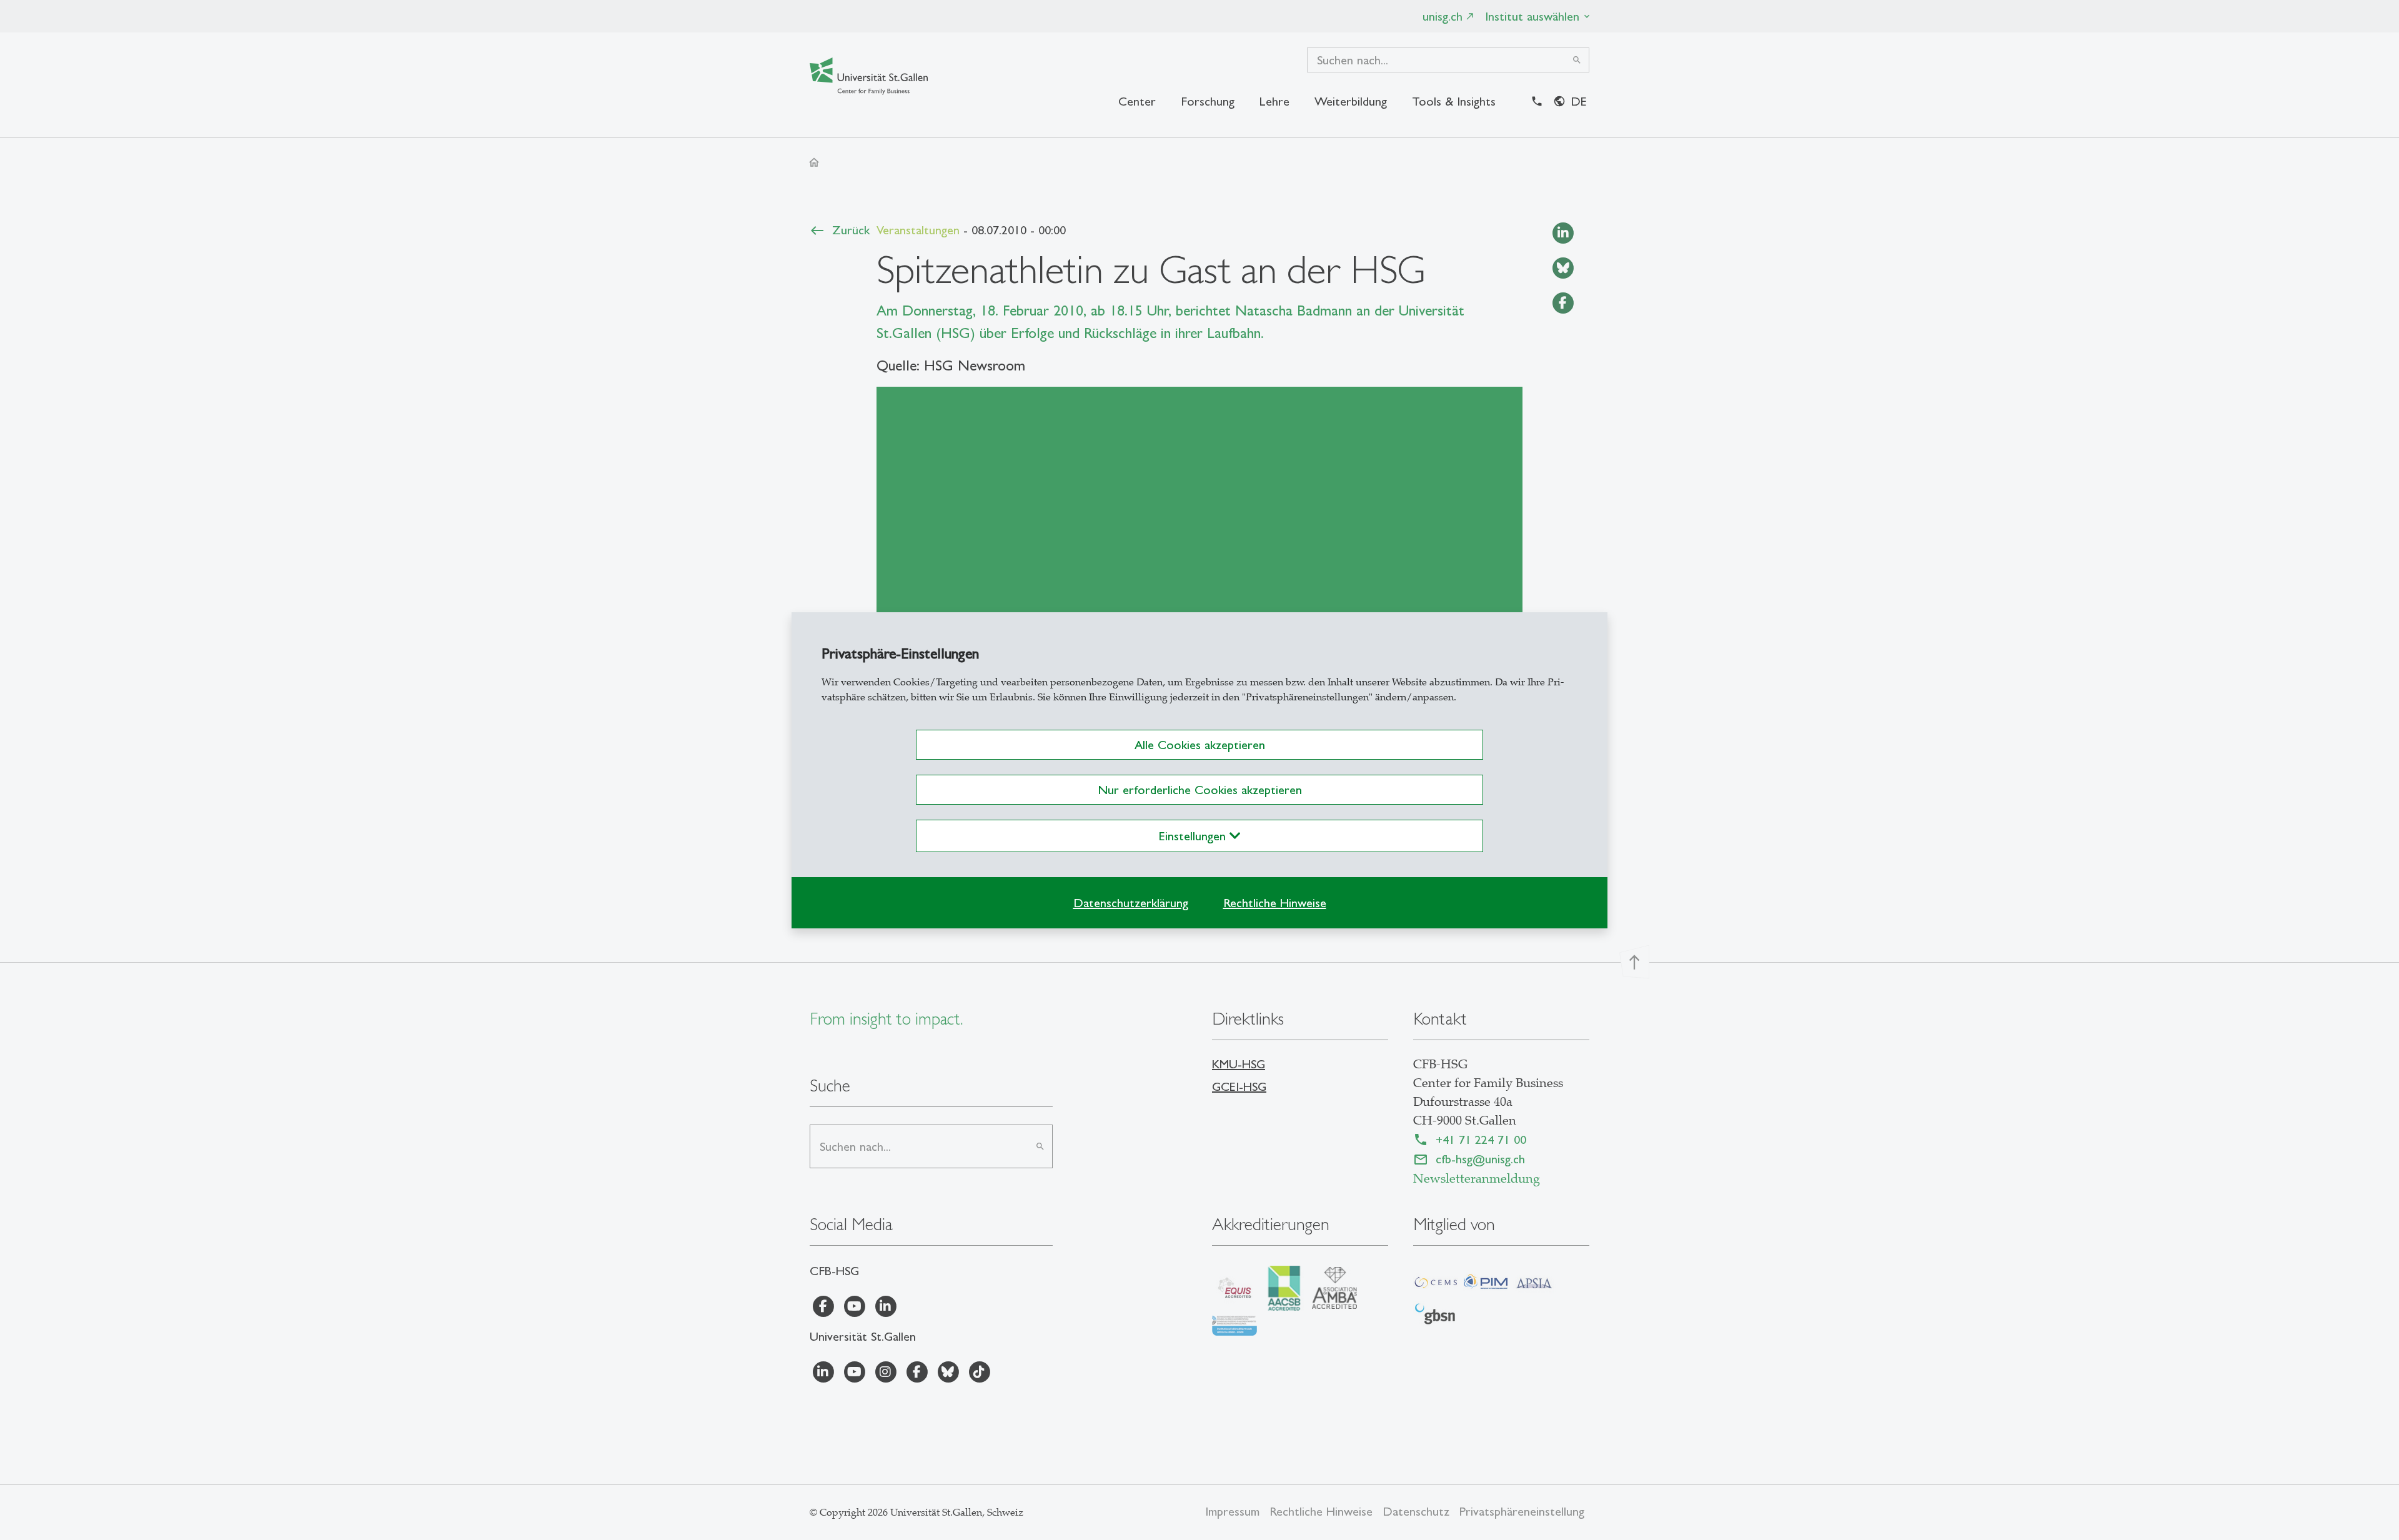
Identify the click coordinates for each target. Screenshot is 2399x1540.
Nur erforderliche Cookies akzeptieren (1200, 790)
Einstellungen (1194, 836)
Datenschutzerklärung (1131, 903)
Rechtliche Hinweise (1275, 903)
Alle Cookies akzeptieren (1200, 745)
